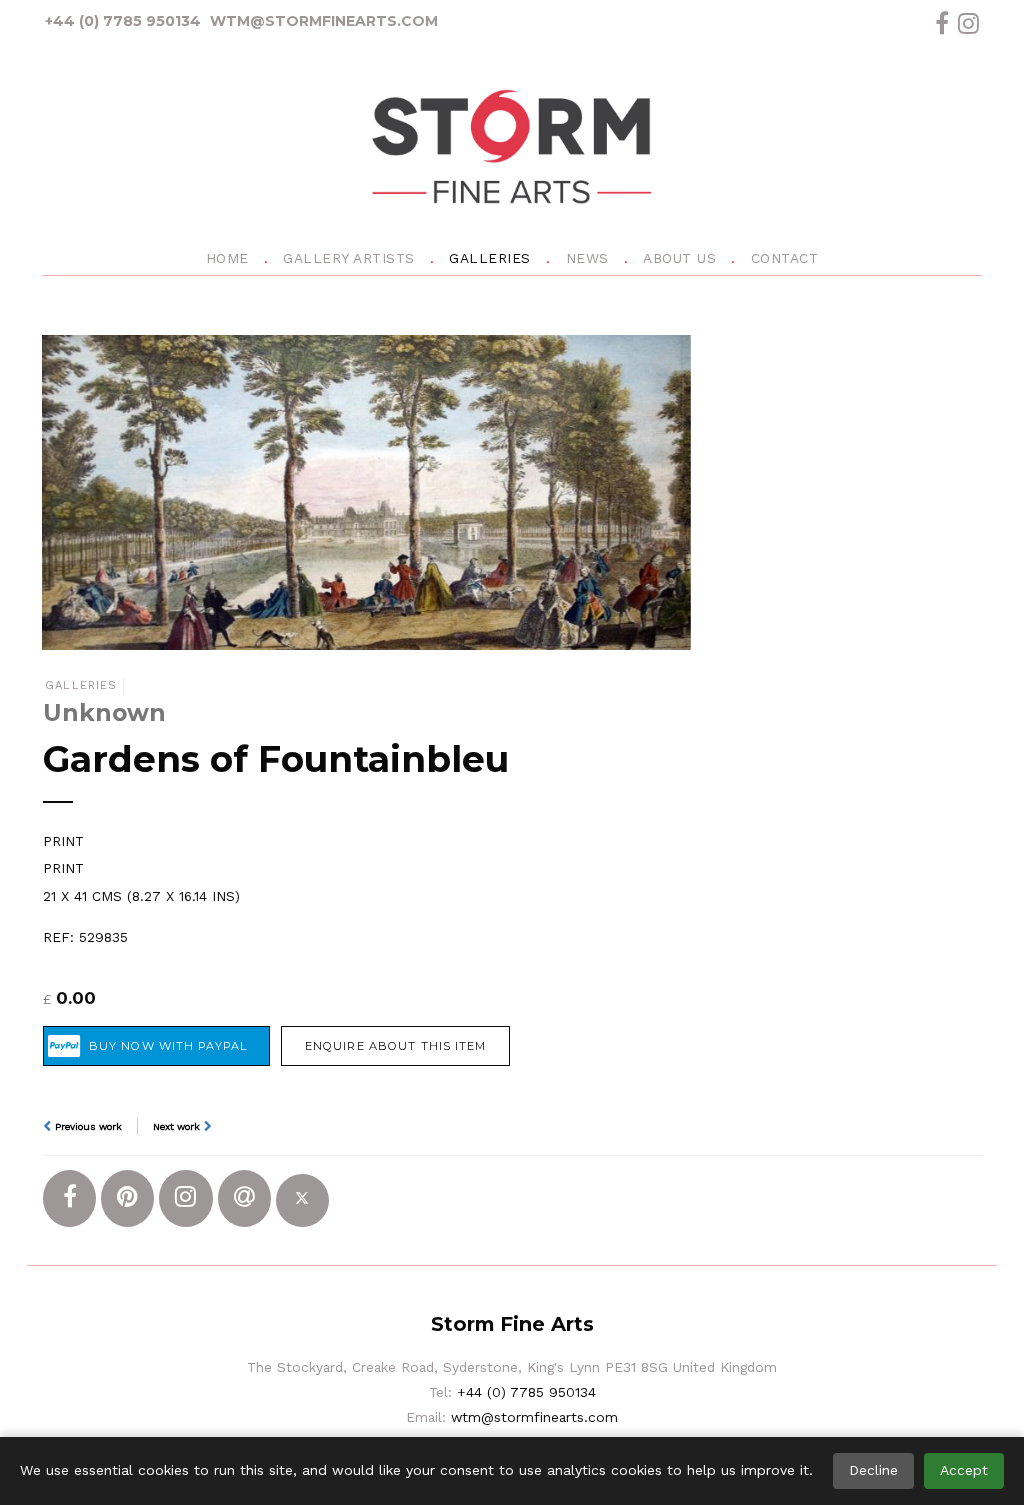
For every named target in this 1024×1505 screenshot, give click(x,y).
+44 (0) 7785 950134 (123, 21)
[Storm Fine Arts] (512, 150)
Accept (964, 1470)
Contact (785, 258)
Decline (873, 1470)
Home (227, 258)
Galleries (490, 258)
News (587, 258)
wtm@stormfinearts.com (324, 21)
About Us (679, 258)
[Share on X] (302, 1200)
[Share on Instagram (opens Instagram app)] (185, 1198)
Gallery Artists (349, 258)
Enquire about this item (396, 1046)
